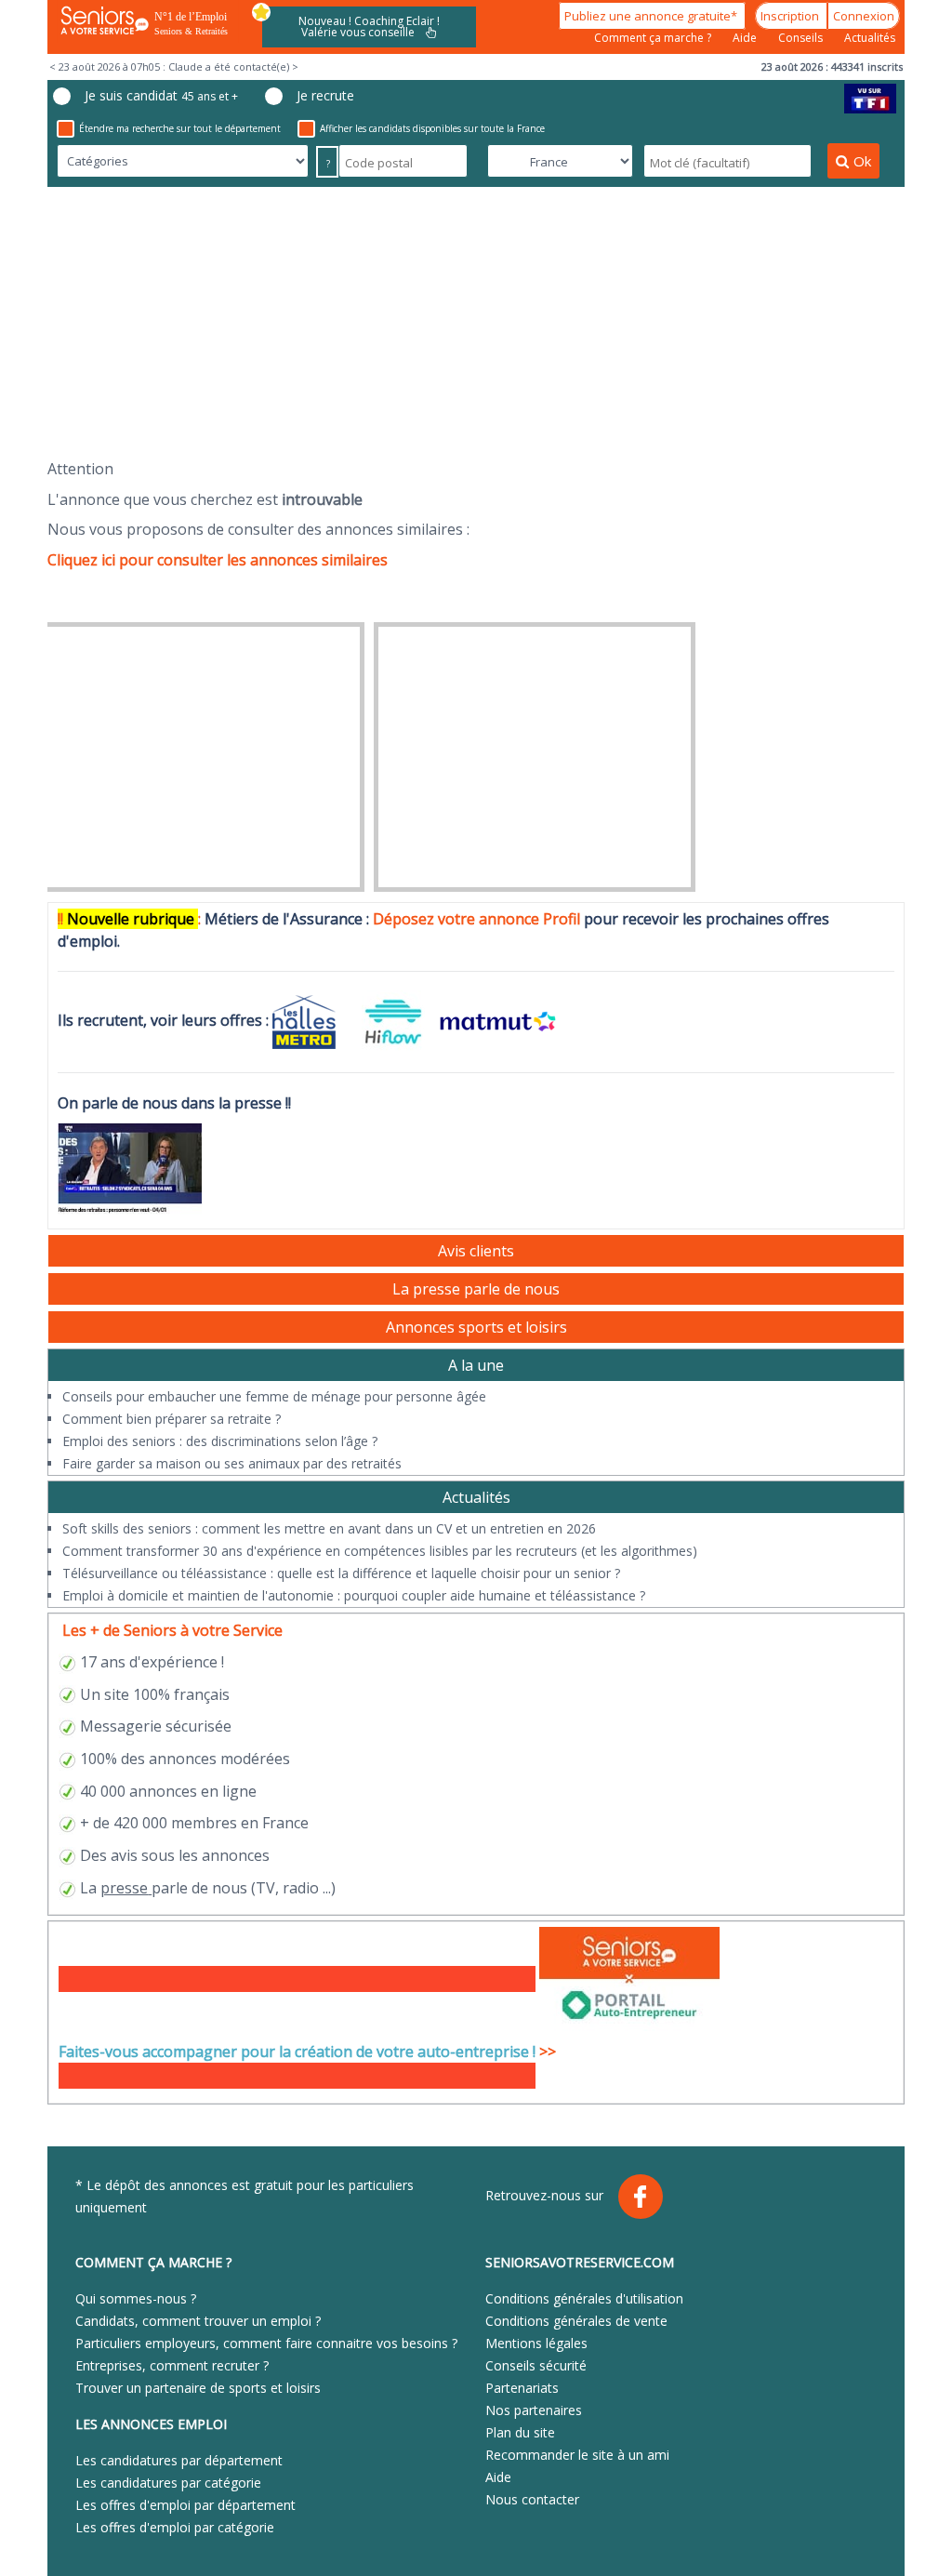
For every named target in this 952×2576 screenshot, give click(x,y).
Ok (862, 161)
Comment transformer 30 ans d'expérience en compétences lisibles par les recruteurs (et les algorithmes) (380, 1551)
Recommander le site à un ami (577, 2455)
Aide (746, 38)
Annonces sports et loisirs (476, 1327)
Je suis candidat (161, 95)
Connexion (864, 16)
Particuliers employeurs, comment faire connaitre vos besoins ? (266, 2343)
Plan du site (520, 2432)
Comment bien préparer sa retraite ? (172, 1419)
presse (124, 1888)
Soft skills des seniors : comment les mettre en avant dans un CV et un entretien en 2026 (329, 1528)
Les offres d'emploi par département (185, 2505)
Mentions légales (536, 2343)
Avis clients (476, 1251)
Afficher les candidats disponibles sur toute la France (432, 128)
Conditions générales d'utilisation (584, 2298)
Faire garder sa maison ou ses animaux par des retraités (232, 1463)
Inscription (791, 16)
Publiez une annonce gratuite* (652, 16)
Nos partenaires (534, 2410)
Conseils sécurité (536, 2365)
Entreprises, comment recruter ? (172, 2365)
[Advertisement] (476, 323)
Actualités (870, 38)
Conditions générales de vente (576, 2321)
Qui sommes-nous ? (136, 2298)
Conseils (802, 38)
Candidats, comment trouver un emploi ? (198, 2321)
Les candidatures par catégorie (168, 2483)
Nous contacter (532, 2499)
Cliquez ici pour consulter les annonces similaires (218, 560)
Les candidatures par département (179, 2460)
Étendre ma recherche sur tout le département (180, 128)
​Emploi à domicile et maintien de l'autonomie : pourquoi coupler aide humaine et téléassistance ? (354, 1595)
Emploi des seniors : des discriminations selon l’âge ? (220, 1441)
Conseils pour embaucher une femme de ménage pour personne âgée (274, 1396)
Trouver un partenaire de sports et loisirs (198, 2388)
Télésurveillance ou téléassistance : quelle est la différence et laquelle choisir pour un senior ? (341, 1573)
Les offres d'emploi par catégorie (175, 2527)
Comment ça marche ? (654, 38)
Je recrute (325, 95)
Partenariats (522, 2388)
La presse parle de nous (476, 1289)
